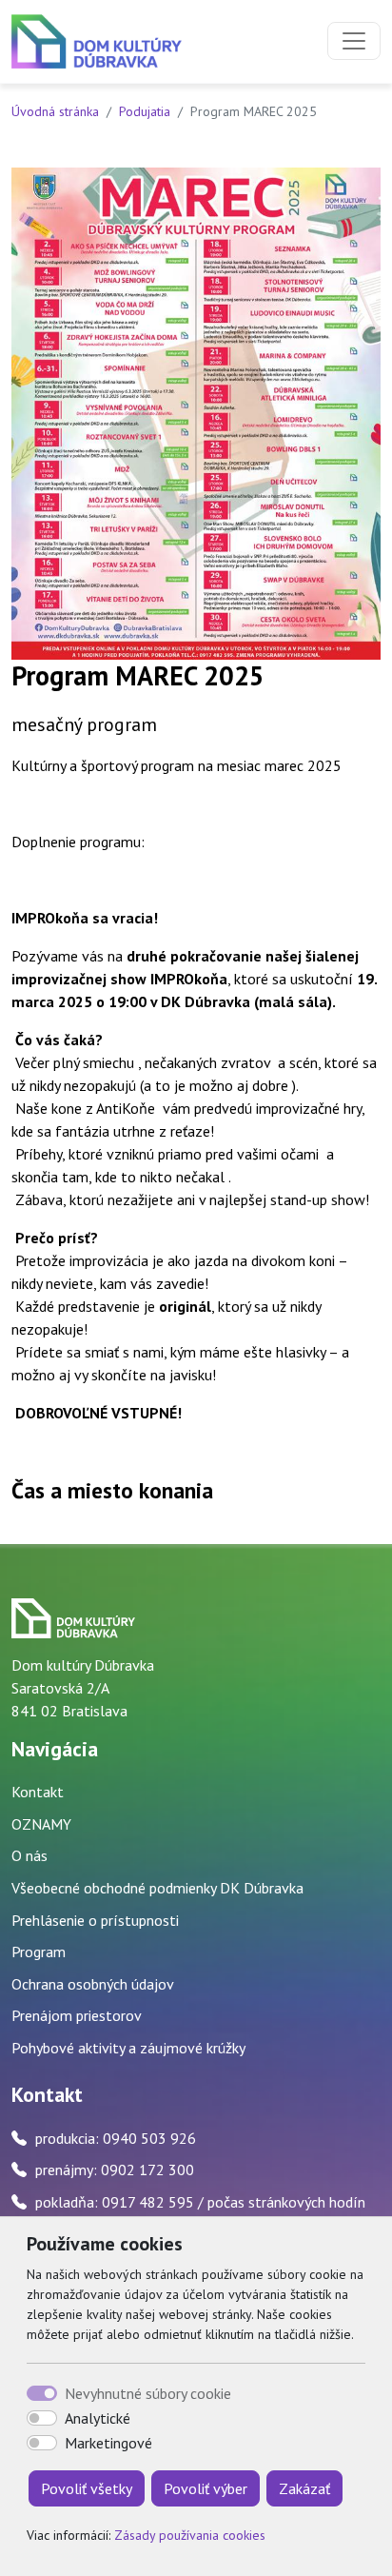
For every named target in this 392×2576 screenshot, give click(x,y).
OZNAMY (41, 1824)
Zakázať (304, 2488)
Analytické (98, 2418)
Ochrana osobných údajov (93, 1984)
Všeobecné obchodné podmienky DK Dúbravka (157, 1888)
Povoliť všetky (87, 2488)
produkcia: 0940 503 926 (116, 2138)
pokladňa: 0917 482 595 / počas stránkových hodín (200, 2202)
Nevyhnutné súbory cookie (148, 2393)
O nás (29, 1855)
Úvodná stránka (55, 111)
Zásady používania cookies (190, 2535)
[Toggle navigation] (354, 41)
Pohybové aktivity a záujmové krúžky (128, 2048)
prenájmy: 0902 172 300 (115, 2170)
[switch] (42, 2418)
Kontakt (38, 1792)
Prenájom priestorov (77, 2015)
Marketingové (108, 2443)
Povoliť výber (206, 2488)
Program (39, 1952)
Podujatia (145, 111)
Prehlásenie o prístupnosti (95, 1920)
